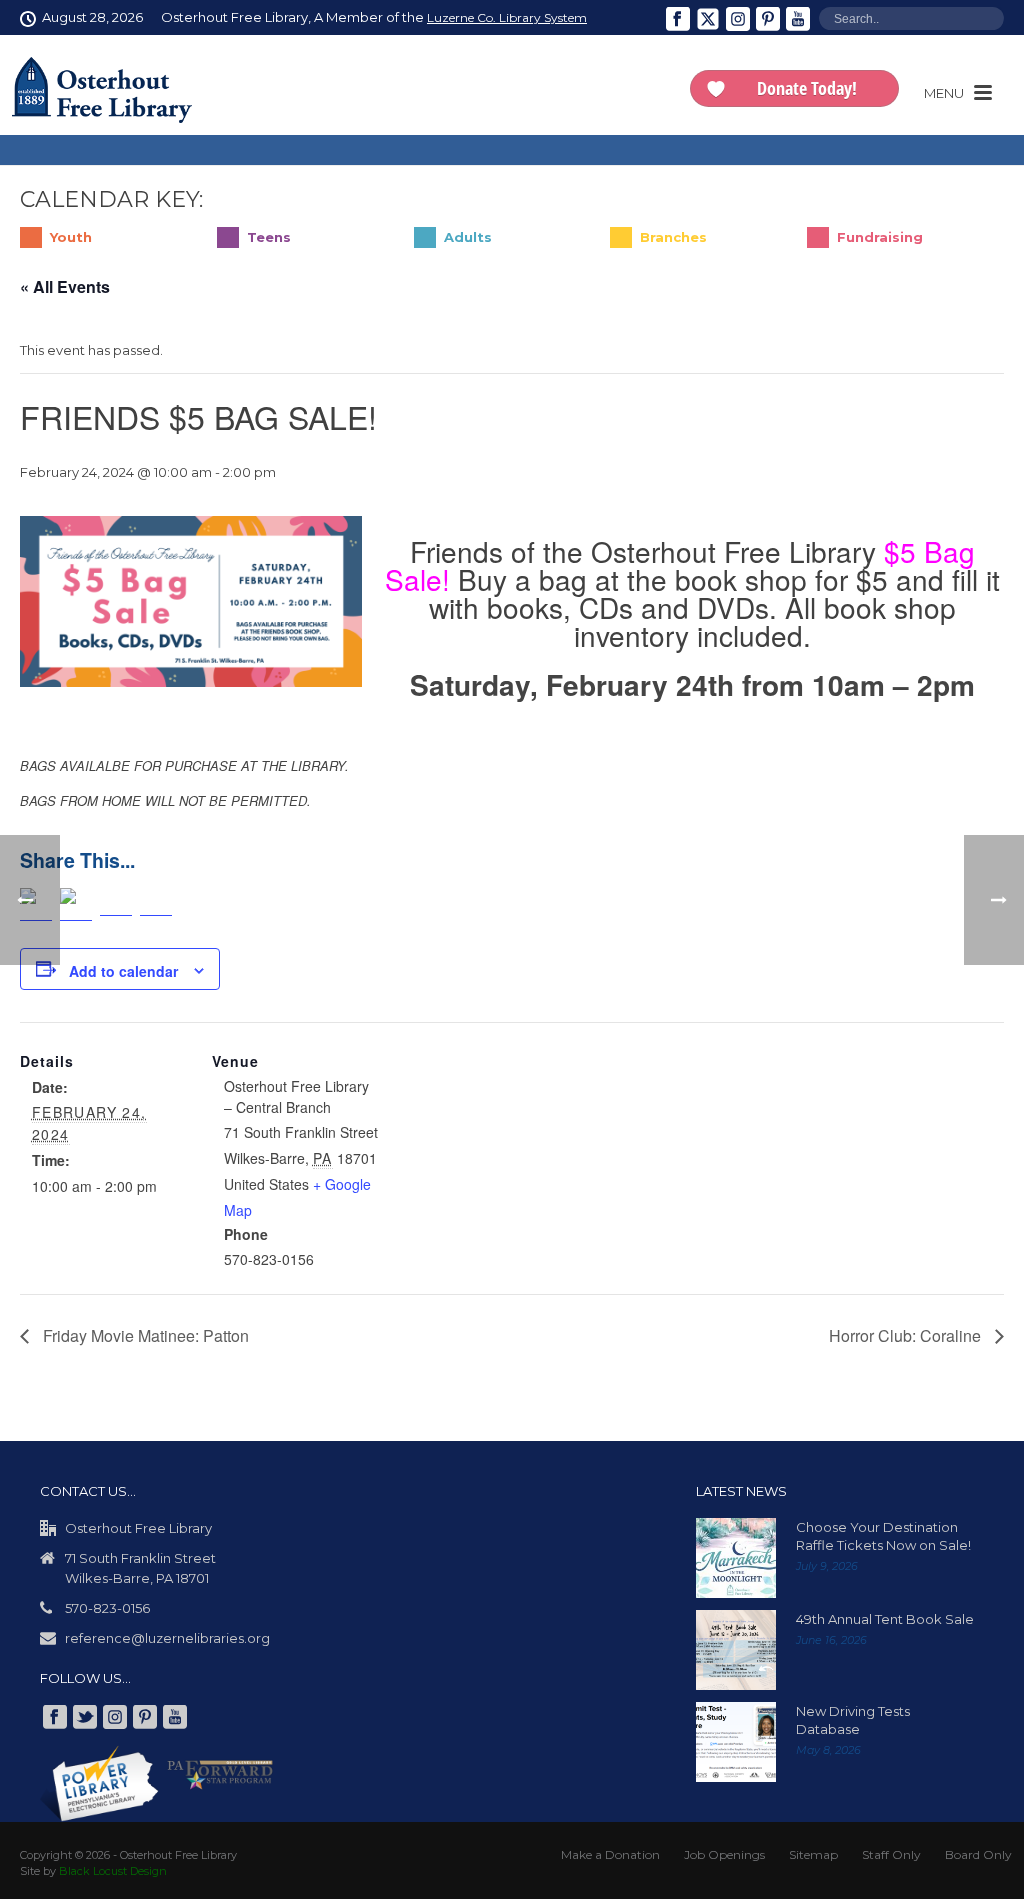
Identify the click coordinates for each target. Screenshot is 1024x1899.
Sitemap (813, 1854)
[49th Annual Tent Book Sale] (736, 1650)
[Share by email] (156, 904)
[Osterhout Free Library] (102, 90)
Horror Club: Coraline (907, 1335)
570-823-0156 (107, 1608)
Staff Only (891, 1854)
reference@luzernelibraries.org (167, 1638)
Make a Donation (610, 1854)
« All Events (65, 286)
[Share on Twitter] (76, 904)
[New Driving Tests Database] (736, 1742)
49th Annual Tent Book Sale (885, 1619)
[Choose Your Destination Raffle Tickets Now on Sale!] (736, 1558)
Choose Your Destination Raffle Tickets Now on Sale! (883, 1536)
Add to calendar (123, 971)
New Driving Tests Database (853, 1720)
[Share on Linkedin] (116, 904)
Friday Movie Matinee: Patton (144, 1335)
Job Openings (724, 1854)
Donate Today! (807, 88)
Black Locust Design (113, 1871)
